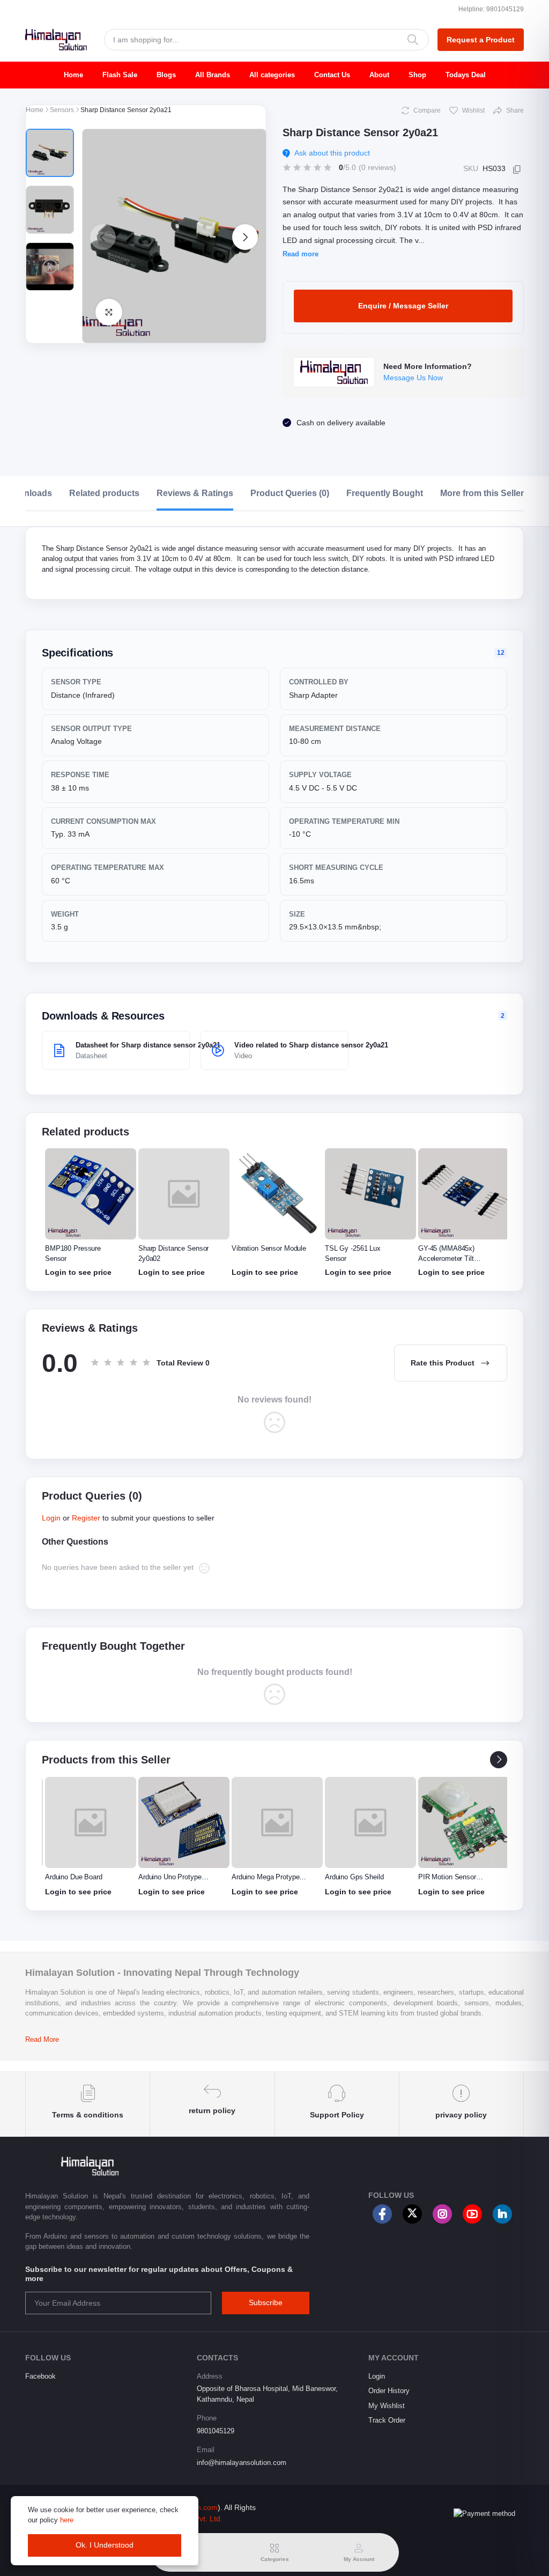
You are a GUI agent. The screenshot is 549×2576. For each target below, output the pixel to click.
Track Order (387, 2420)
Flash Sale (120, 75)
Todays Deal (466, 75)
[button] (103, 237)
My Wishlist (387, 2406)
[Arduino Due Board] (91, 1822)
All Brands (213, 75)
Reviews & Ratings (195, 493)
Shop (417, 75)
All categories (272, 75)
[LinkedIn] (502, 2214)
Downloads (29, 493)
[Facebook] (382, 2214)
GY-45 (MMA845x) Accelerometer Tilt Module (446, 1258)
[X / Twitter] (412, 2214)
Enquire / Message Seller (403, 306)
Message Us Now (413, 378)
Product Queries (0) (290, 493)
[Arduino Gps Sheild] (370, 1822)
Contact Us (332, 75)
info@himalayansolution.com (242, 2463)
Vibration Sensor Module (269, 1248)
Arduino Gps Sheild (354, 1877)
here (67, 2520)
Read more (301, 254)
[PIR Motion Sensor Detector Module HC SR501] (464, 1822)
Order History (389, 2391)
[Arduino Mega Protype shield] (277, 1822)
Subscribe (266, 2302)
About (379, 75)
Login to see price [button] (78, 1272)
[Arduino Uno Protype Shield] (184, 1822)
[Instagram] (442, 2214)
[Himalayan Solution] (56, 40)
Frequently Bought (385, 493)
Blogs (166, 75)
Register (86, 1518)
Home (73, 75)
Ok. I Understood (105, 2545)
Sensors (62, 110)
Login (51, 1518)
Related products (104, 493)
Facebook (40, 2376)
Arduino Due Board (74, 1877)
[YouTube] (472, 2214)
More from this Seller (482, 493)
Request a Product (481, 40)
